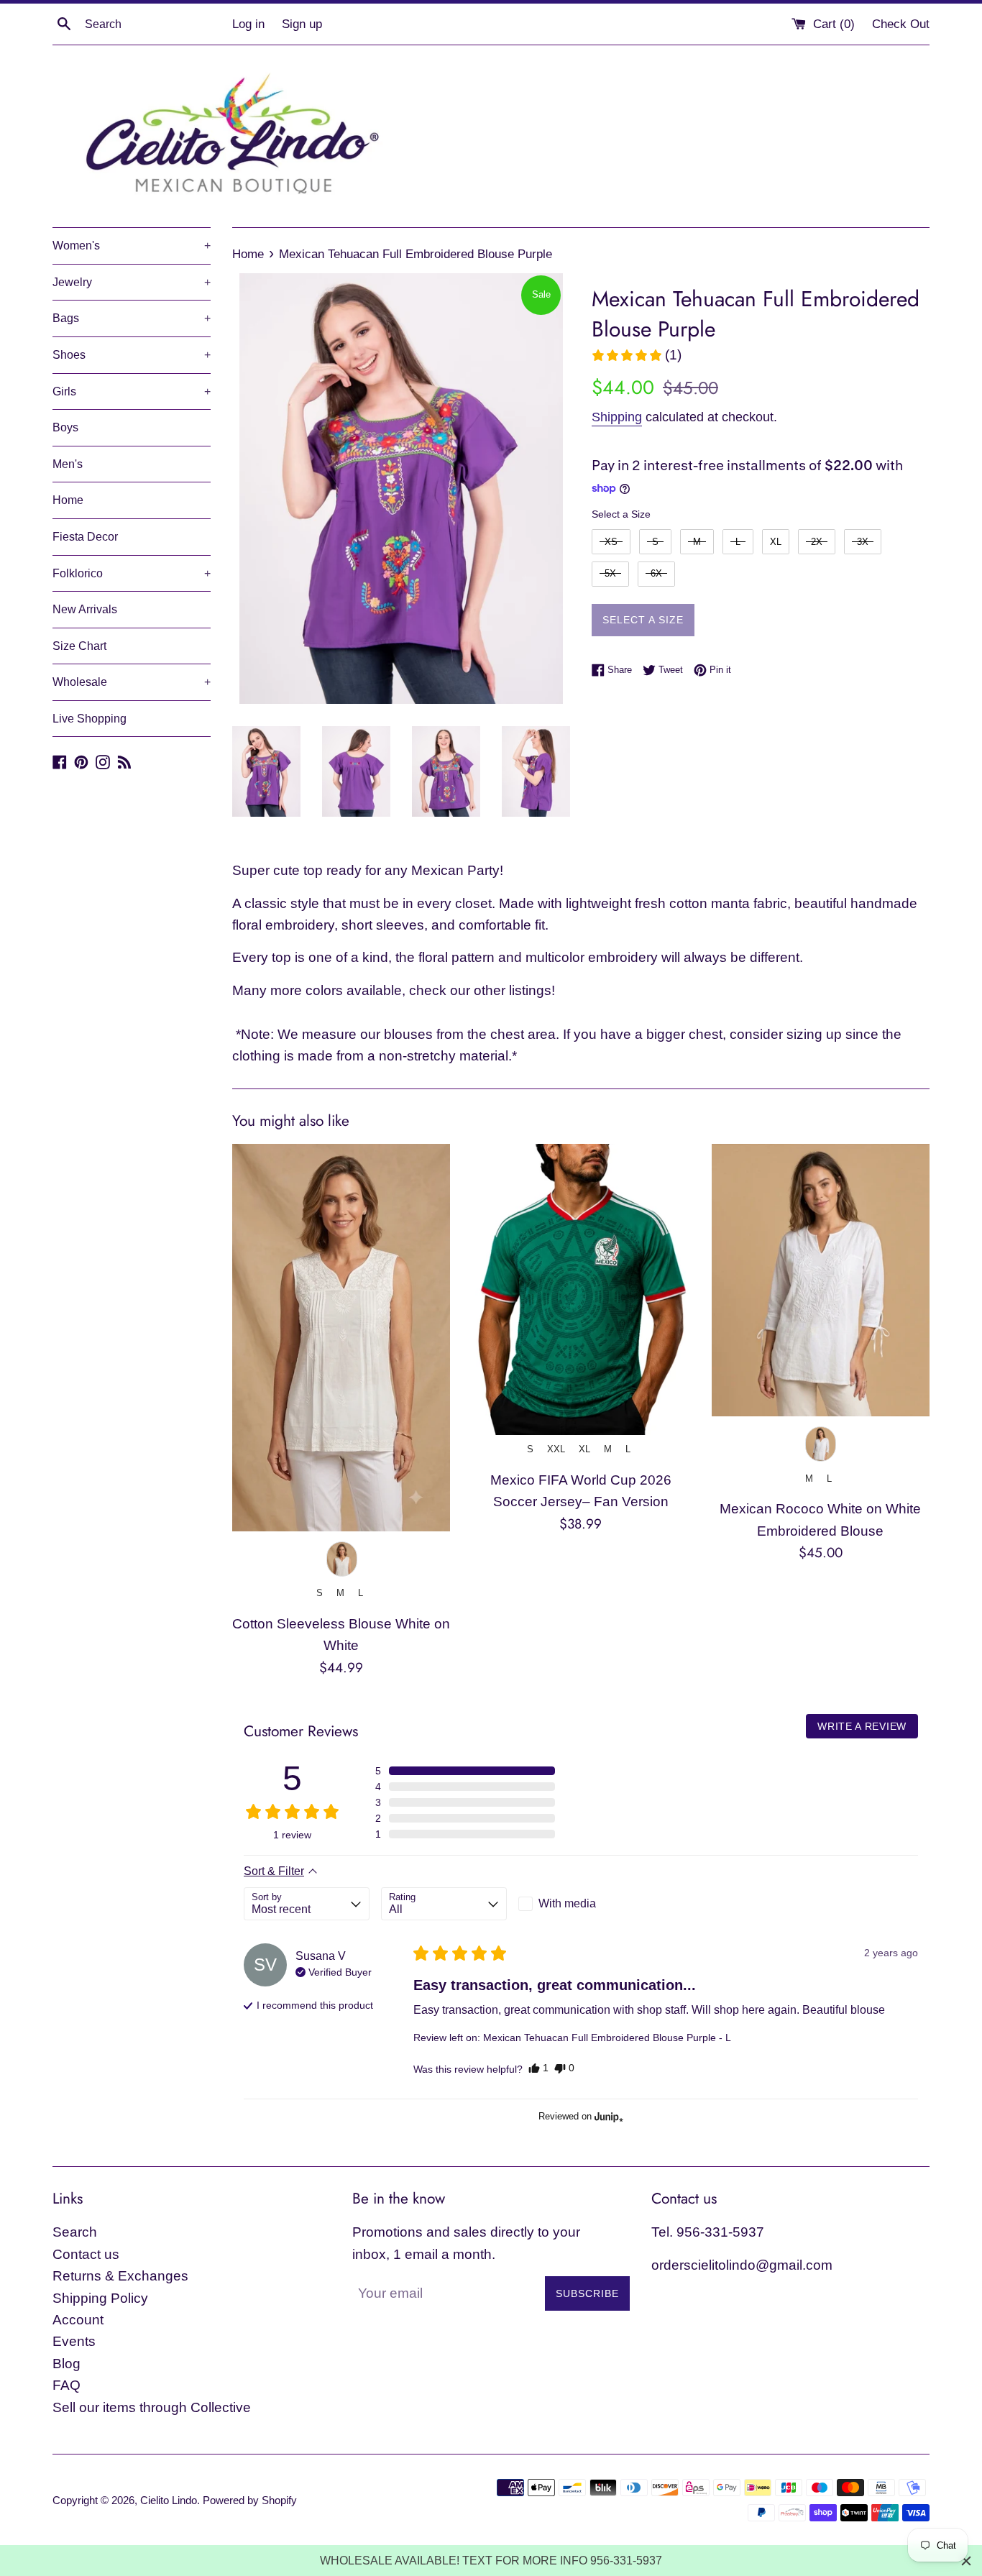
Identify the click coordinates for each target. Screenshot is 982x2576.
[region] (491, 2561)
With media (567, 1903)
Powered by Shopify (250, 2500)
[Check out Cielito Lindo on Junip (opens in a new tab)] (607, 2117)
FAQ (66, 2385)
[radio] (611, 542)
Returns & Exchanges (120, 2276)
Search (75, 2232)
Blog (66, 2364)
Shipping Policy (100, 2298)
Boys (65, 427)
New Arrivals (85, 609)
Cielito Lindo (169, 2500)
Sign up (302, 24)
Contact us (86, 2254)
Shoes (132, 355)
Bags (132, 318)
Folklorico (132, 573)
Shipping (617, 417)
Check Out (901, 24)
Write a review (862, 1726)
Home (68, 500)
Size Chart (79, 646)
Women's (132, 246)
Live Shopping (90, 719)
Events (74, 2341)
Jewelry (132, 282)
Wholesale (132, 682)
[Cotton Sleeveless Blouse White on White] (341, 1338)
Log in (248, 24)
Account (78, 2320)
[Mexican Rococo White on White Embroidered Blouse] (821, 1280)
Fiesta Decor (85, 537)
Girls (132, 391)
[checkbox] (581, 1904)
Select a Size (621, 514)
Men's (68, 464)
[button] (636, 355)
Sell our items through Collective (152, 2407)
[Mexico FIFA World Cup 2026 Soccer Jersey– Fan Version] (581, 1289)
